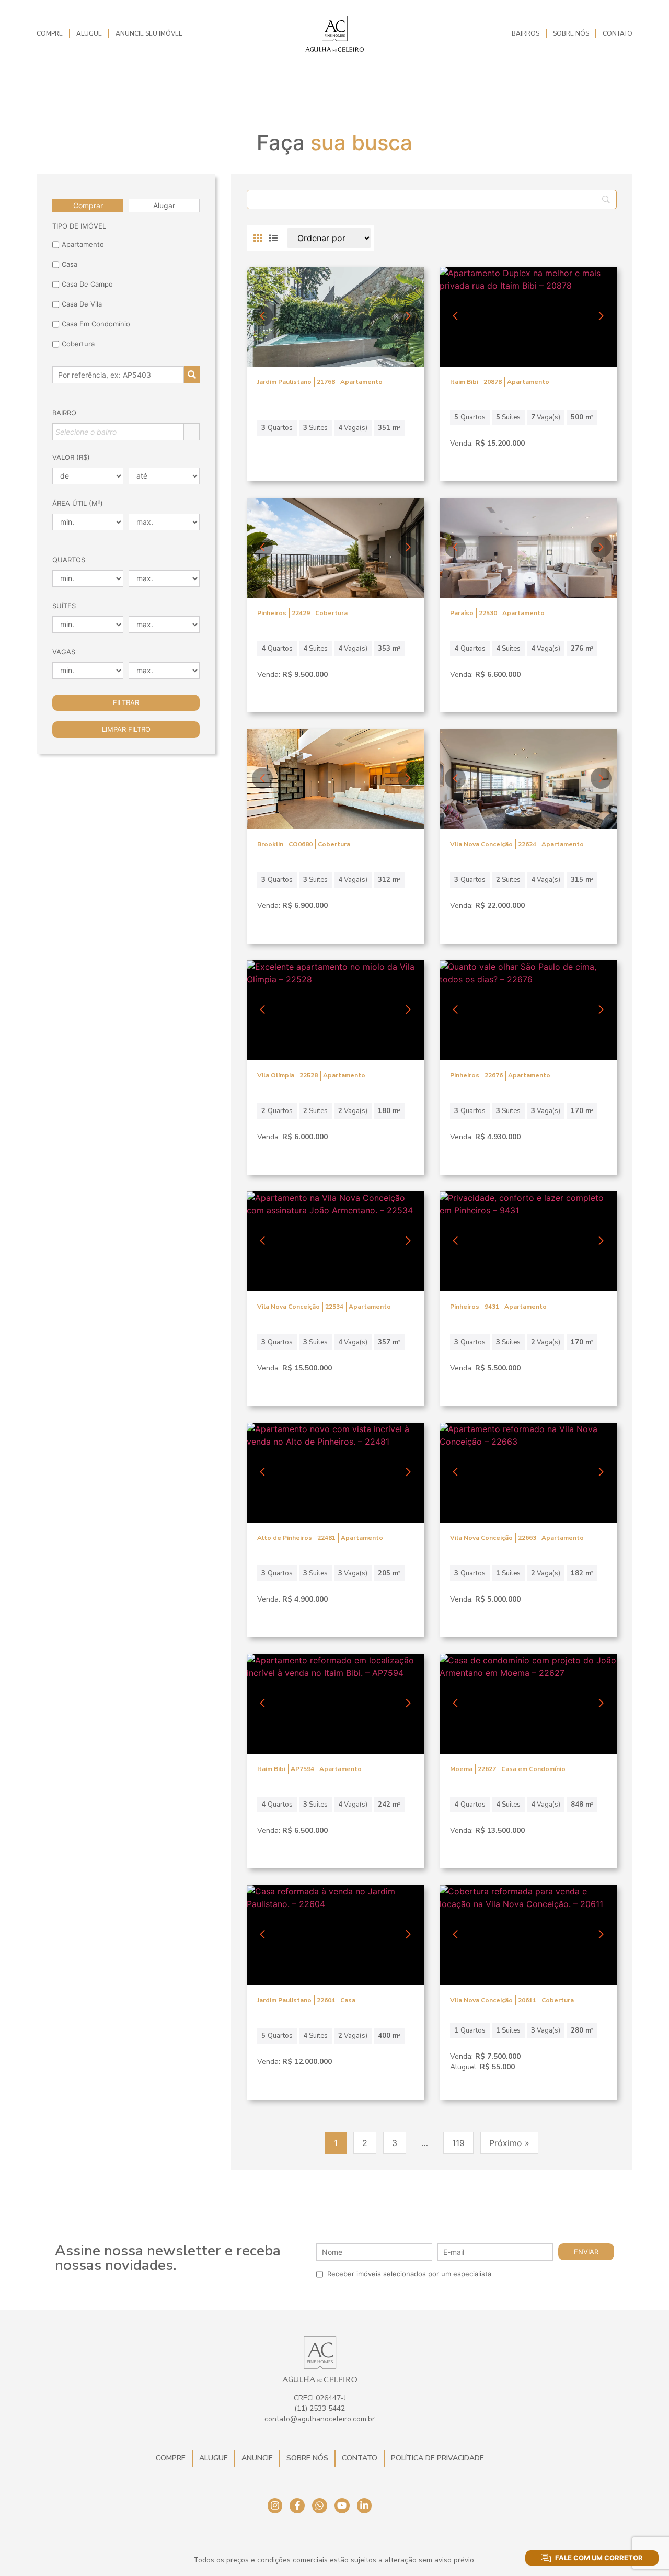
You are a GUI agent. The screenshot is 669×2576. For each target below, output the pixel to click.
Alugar (164, 205)
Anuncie (257, 2458)
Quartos (69, 560)
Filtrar (126, 702)
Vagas (64, 652)
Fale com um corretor (599, 2558)
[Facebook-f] (297, 2506)
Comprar (88, 205)
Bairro (64, 413)
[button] (408, 316)
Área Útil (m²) (78, 503)
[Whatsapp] (320, 2506)
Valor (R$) (71, 457)
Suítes (64, 606)
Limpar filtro (126, 729)
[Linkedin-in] (365, 2506)
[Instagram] (275, 2506)
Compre (50, 33)
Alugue (89, 33)
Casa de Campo (87, 284)
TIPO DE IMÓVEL (79, 226)
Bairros (526, 33)
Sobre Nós (571, 33)
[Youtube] (342, 2506)
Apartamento (83, 244)
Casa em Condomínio (96, 324)
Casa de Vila (82, 304)
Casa (70, 264)
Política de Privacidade (437, 2458)
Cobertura (78, 344)
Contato (618, 33)
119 (458, 2143)
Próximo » (509, 2143)
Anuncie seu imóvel (149, 33)
